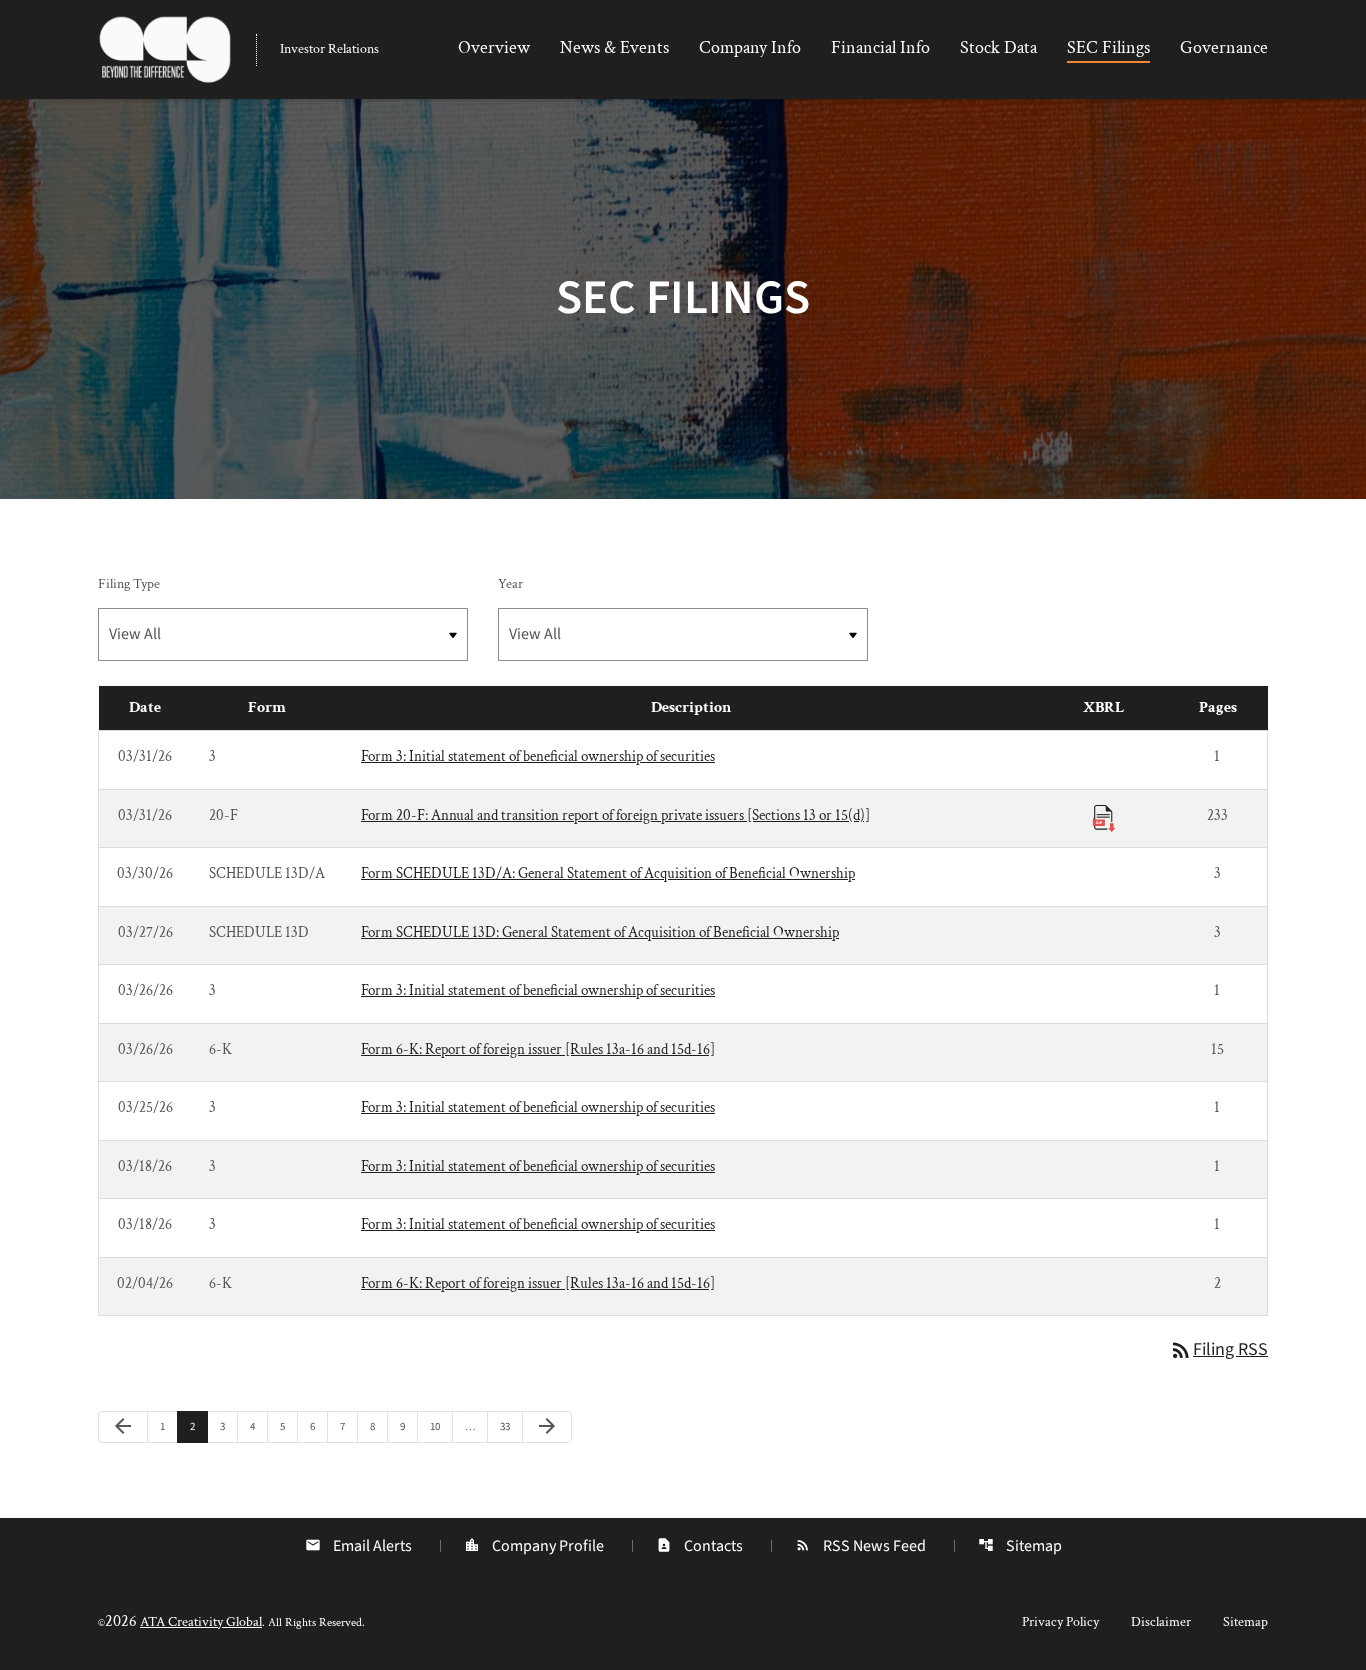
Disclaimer (1161, 1622)
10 (440, 1426)
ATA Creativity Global (201, 1622)
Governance (1224, 47)
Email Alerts (358, 1546)
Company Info (750, 47)
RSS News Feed (860, 1546)
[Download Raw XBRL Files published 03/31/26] (1104, 817)
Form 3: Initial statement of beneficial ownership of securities (538, 756)
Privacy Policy (1060, 1622)
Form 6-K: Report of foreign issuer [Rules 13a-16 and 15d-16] (538, 1049)
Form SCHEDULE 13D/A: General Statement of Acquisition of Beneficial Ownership (608, 873)
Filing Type (129, 584)
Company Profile (534, 1546)
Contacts (699, 1546)
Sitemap (1020, 1546)
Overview (494, 47)
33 (510, 1426)
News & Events (614, 47)
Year (510, 584)
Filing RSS (1218, 1349)
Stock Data (998, 47)
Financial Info (880, 47)
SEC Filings (1108, 47)
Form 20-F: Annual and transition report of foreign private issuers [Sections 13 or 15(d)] (615, 815)
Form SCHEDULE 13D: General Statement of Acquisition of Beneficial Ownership (600, 932)
